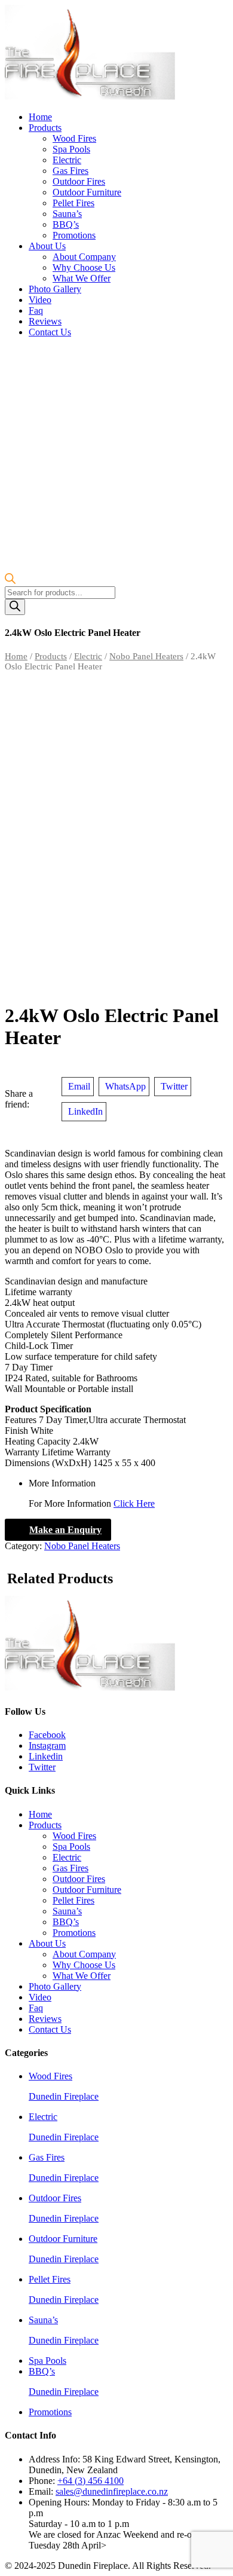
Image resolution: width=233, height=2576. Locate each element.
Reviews (45, 321)
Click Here (134, 1503)
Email (79, 1086)
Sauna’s (67, 214)
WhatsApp (125, 1086)
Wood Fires (74, 138)
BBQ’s (66, 224)
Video (40, 300)
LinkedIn (85, 1111)
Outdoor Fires (79, 181)
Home (40, 117)
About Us (47, 246)
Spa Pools (71, 149)
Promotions (74, 235)
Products (45, 128)
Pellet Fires (73, 203)
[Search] (15, 607)
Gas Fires (70, 171)
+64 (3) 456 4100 (91, 2481)
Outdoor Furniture (87, 192)
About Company (84, 257)
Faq (36, 310)
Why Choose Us (84, 267)
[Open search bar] (10, 581)
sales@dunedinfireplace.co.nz (112, 2491)
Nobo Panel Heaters (146, 656)
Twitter (174, 1086)
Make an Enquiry (65, 1530)
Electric (67, 160)
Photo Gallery (55, 289)
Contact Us (50, 332)
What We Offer (82, 278)
